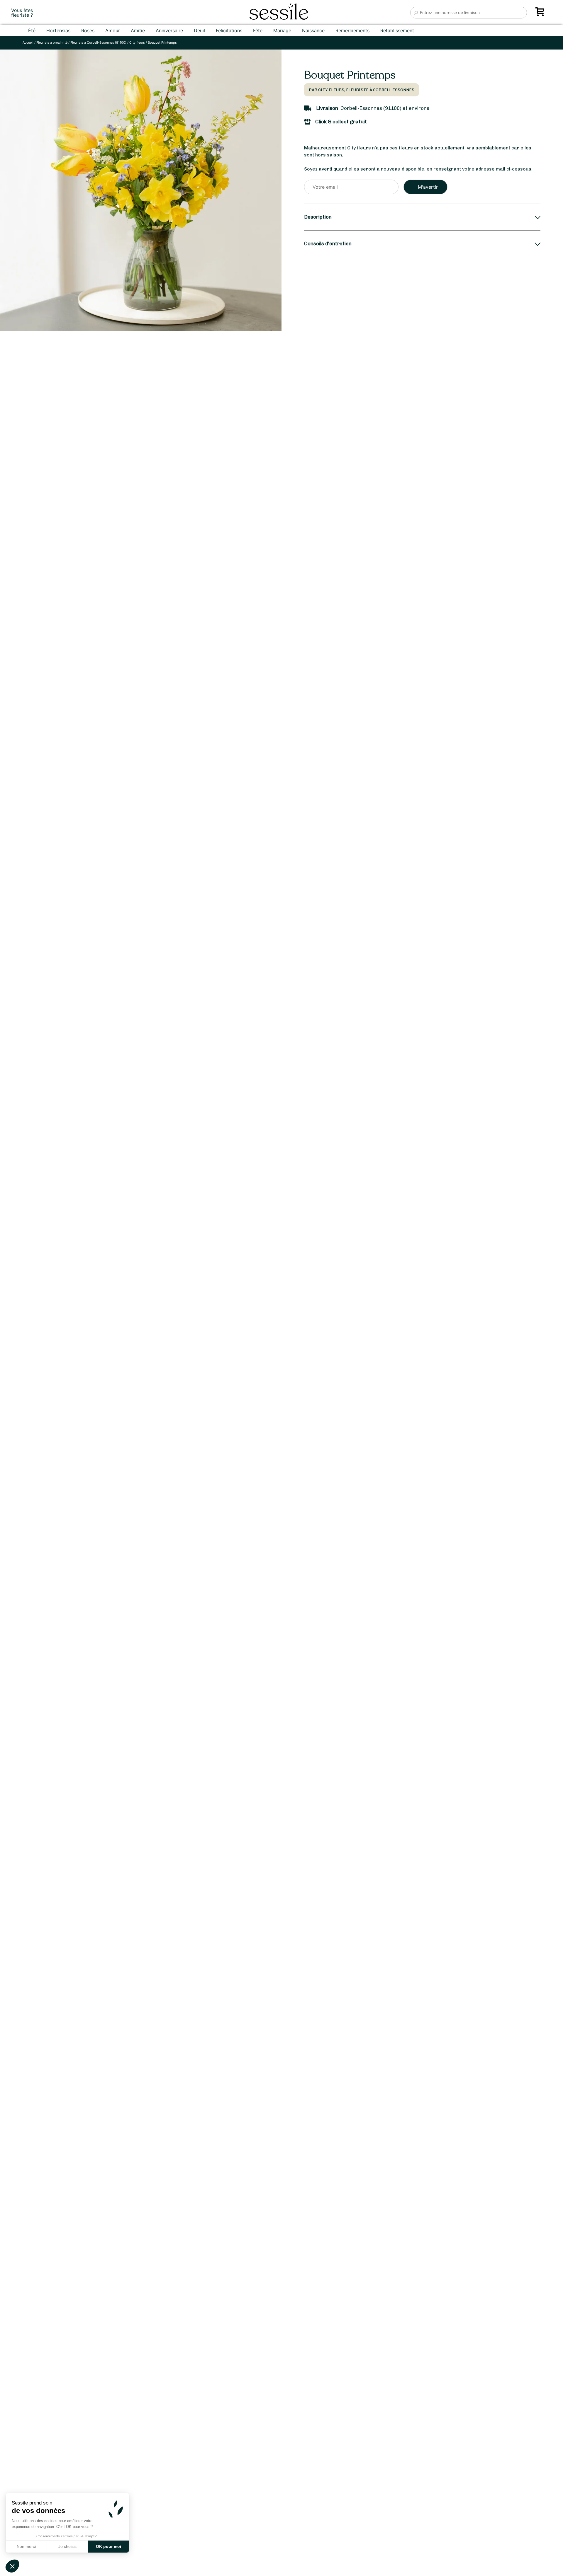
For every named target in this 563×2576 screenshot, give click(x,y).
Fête (258, 30)
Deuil (199, 30)
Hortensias (58, 30)
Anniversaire (169, 30)
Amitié (138, 30)
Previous (11, 1338)
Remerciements (352, 30)
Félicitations (229, 30)
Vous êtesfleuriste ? (22, 13)
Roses (88, 30)
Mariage (282, 30)
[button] (12, 2566)
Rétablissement (397, 30)
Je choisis (67, 2546)
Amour (113, 30)
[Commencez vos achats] (541, 14)
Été (32, 30)
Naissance (313, 30)
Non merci (26, 2546)
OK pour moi (108, 2546)
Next (257, 1338)
